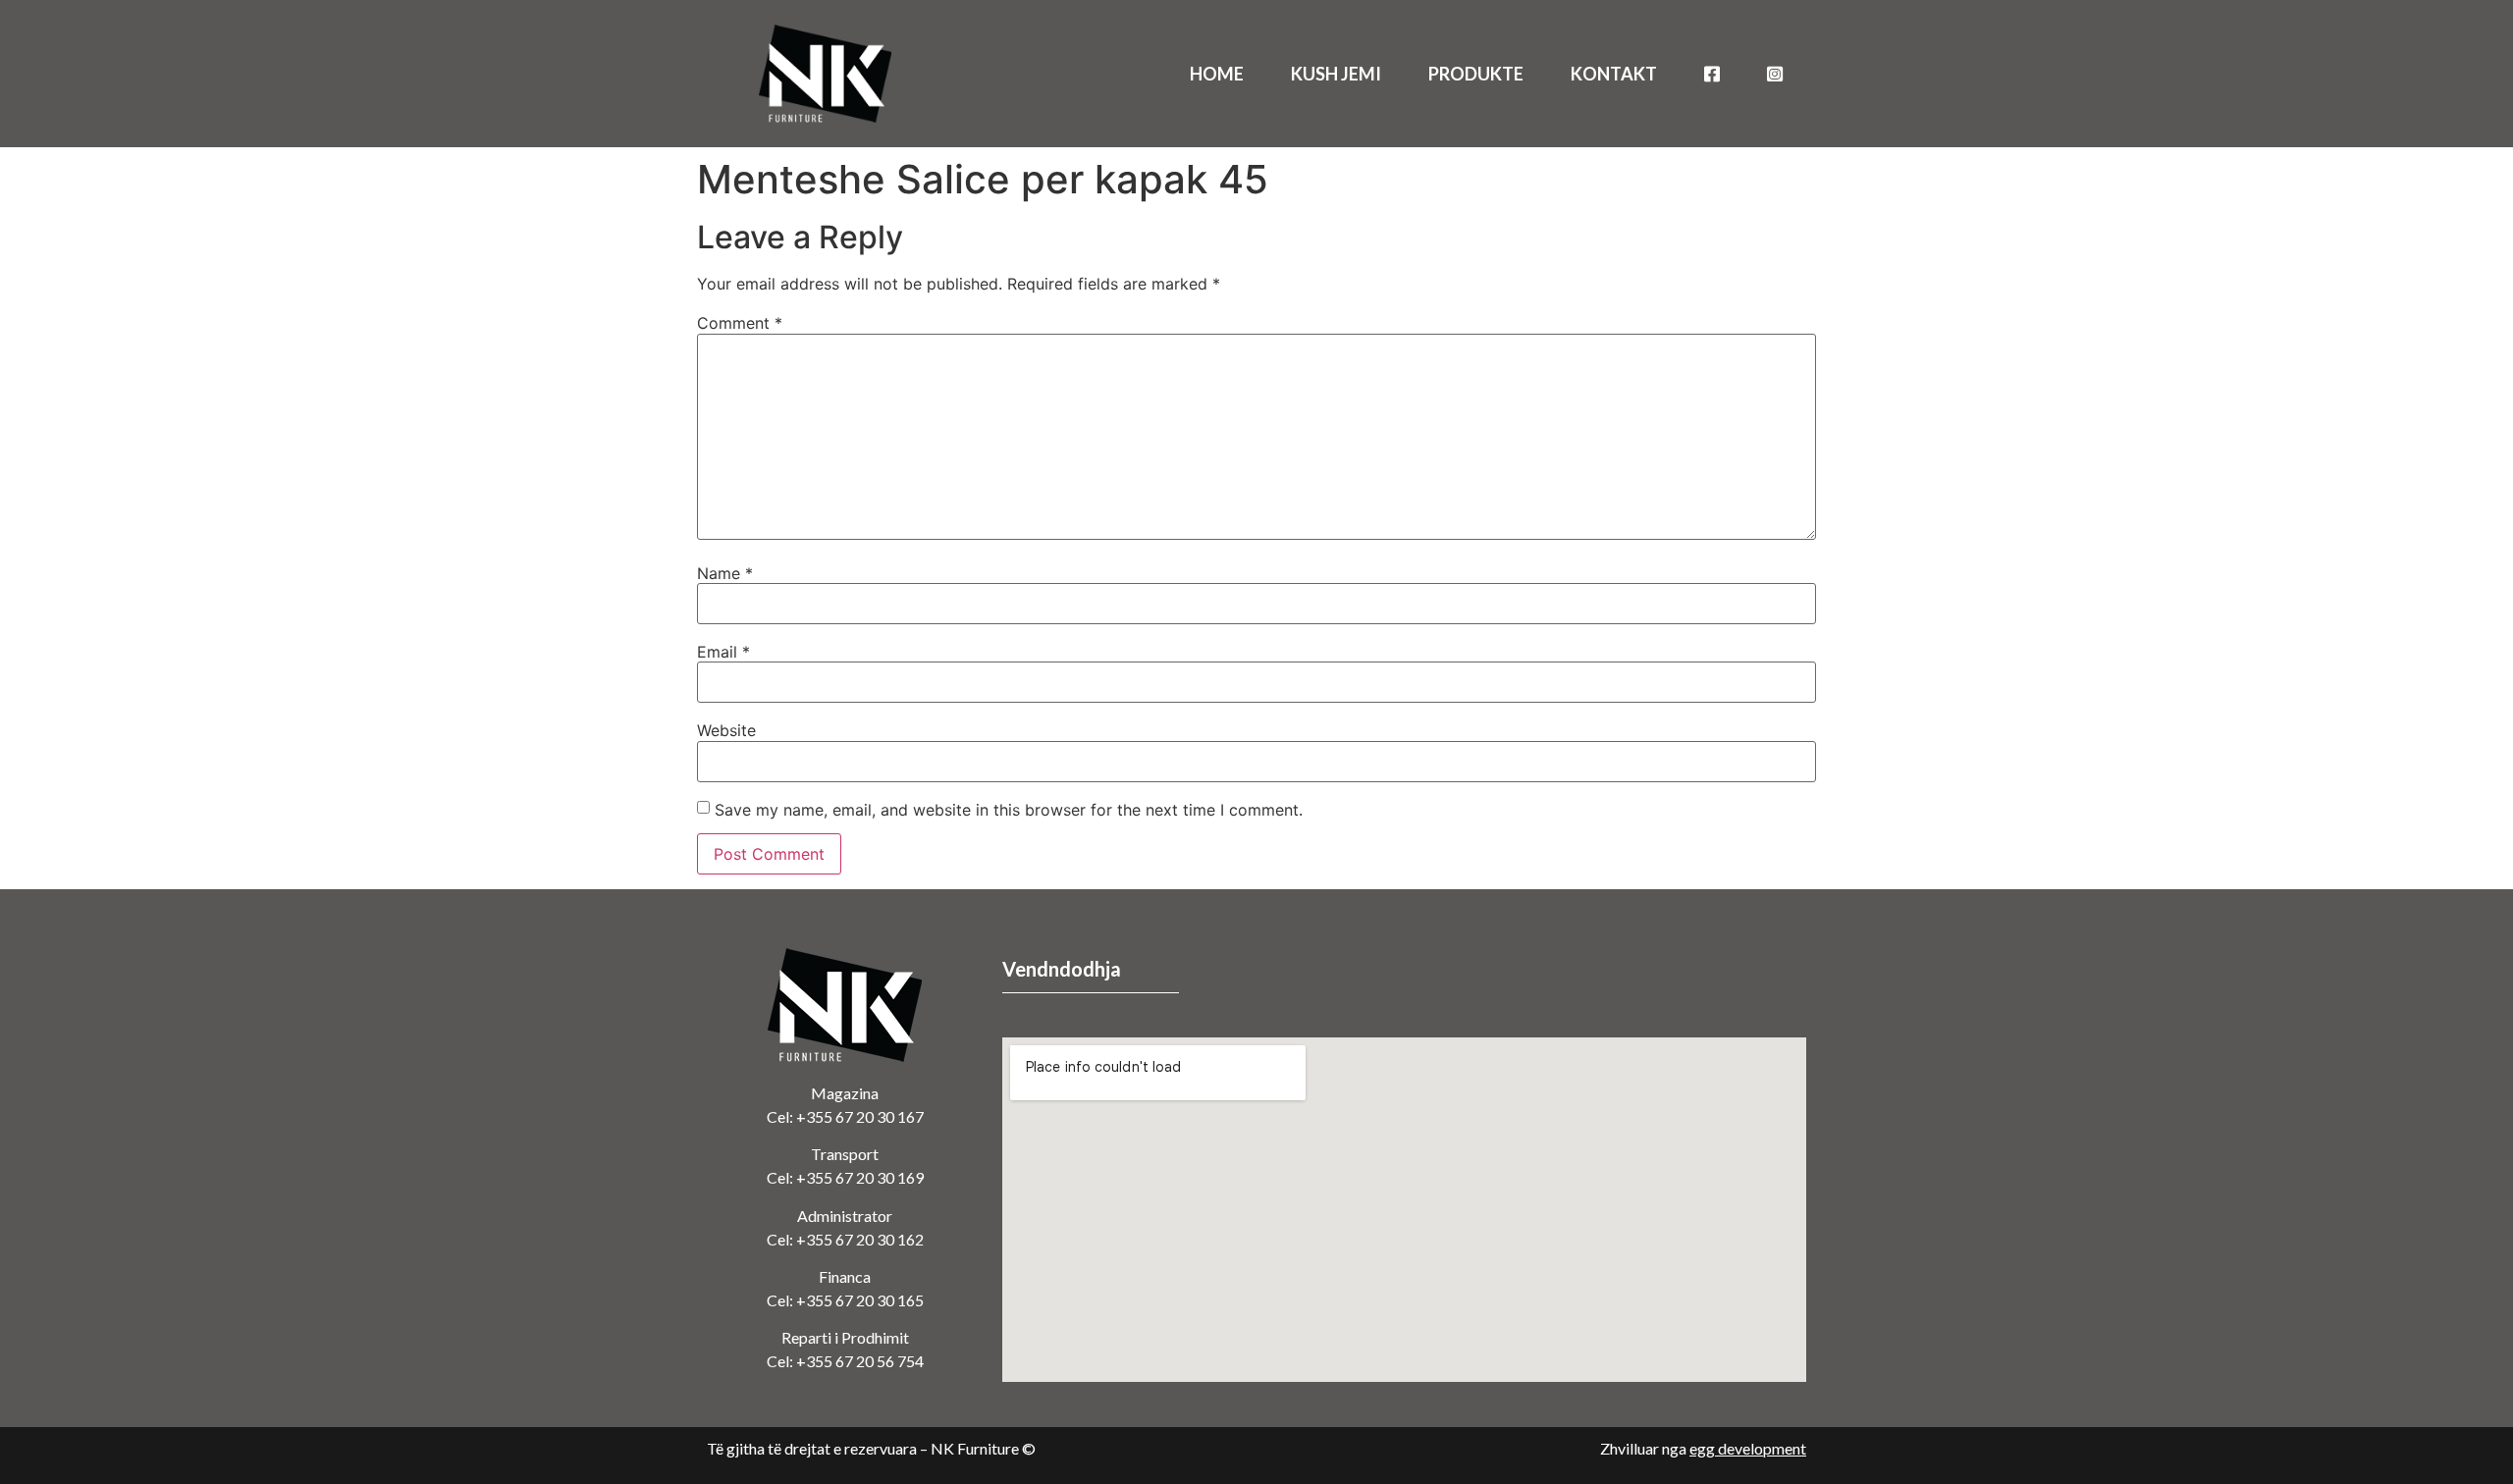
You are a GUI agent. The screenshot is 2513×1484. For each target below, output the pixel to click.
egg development (1748, 1448)
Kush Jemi (1336, 74)
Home (1217, 74)
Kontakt (1614, 74)
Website (726, 730)
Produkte (1476, 74)
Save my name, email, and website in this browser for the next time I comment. (1009, 810)
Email (723, 652)
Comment (740, 323)
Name (725, 573)
